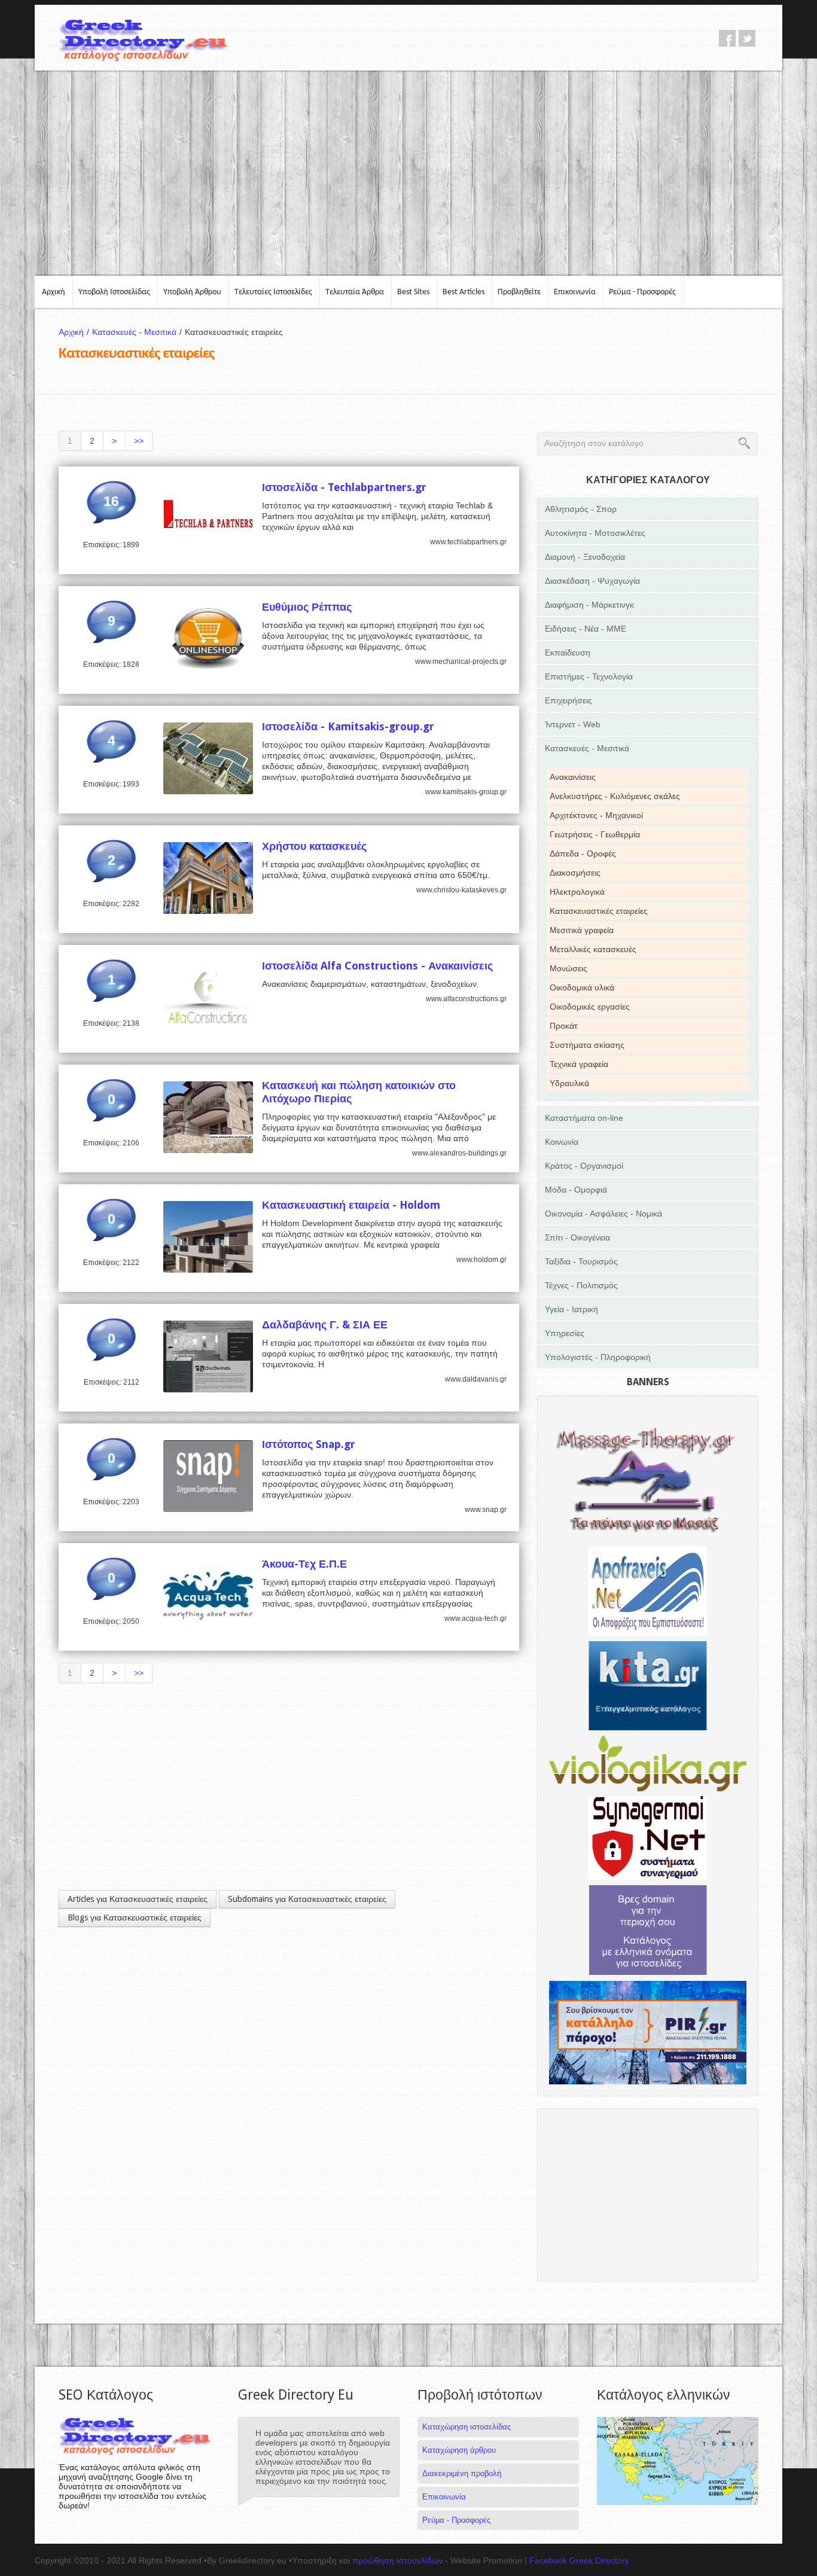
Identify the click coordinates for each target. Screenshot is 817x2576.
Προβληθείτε (519, 292)
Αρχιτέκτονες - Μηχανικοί (596, 815)
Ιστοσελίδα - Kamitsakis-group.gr (348, 726)
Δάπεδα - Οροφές (583, 853)
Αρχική (54, 292)
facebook (727, 38)
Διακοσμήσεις (575, 873)
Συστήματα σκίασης (587, 1045)
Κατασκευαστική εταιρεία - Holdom (351, 1205)
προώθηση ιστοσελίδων (397, 2560)
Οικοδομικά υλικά (582, 987)
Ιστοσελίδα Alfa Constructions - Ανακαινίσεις (377, 966)
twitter (747, 38)
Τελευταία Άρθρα (355, 292)
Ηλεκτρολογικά (577, 892)
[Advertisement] (408, 172)
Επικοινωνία (575, 292)
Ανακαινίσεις (573, 777)
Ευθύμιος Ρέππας (307, 607)
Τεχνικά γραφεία (579, 1064)
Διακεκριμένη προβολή (462, 2473)
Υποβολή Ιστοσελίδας (114, 292)
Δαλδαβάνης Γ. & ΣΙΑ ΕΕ (325, 1324)
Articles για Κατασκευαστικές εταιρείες (138, 1899)
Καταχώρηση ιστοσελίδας (467, 2427)
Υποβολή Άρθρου (192, 292)
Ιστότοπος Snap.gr (309, 1444)
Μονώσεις (568, 968)
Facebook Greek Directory (579, 2560)
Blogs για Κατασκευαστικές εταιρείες (135, 1917)
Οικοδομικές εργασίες (590, 1007)
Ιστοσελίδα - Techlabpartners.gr (344, 487)
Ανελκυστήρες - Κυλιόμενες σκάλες (615, 796)
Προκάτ (564, 1026)
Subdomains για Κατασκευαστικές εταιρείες (307, 1899)
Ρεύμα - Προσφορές (642, 292)
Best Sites (413, 292)
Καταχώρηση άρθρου (459, 2450)
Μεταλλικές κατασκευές (593, 949)
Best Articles (464, 292)
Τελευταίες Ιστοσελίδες (273, 292)
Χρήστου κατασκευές (314, 846)
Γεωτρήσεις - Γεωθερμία (595, 834)
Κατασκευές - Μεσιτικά (137, 332)
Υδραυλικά (569, 1083)
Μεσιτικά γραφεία (582, 930)
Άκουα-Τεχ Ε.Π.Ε (304, 1564)
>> (139, 441)
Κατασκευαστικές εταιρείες (599, 911)
